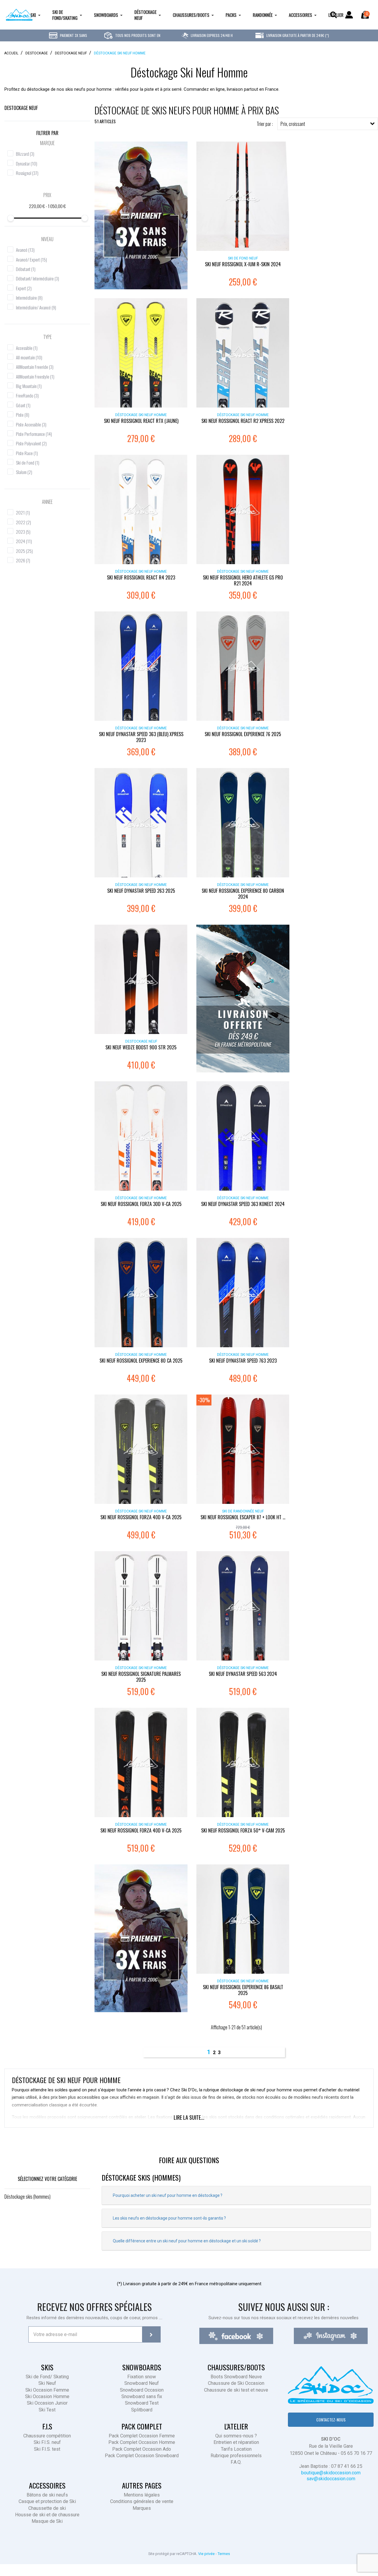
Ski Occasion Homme (47, 2396)
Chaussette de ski (47, 2508)
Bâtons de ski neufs (47, 2495)
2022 (23, 522)
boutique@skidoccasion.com (331, 2473)
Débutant (26, 269)
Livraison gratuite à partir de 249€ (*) (297, 35)
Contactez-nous (331, 2420)
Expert (24, 288)
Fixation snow (142, 2377)
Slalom (24, 472)
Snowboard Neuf (142, 2383)
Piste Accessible (31, 424)
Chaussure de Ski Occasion (236, 2383)
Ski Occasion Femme (47, 2390)
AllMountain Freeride (35, 367)
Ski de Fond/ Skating (47, 2377)
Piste (23, 415)
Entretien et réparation (236, 2442)
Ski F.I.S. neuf (47, 2442)
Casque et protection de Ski (47, 2501)
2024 (24, 541)
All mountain (29, 357)
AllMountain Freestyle (35, 376)
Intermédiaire (29, 298)
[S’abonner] (151, 2334)
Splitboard (142, 2410)
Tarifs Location (236, 2449)
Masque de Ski (47, 2521)
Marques (142, 2508)
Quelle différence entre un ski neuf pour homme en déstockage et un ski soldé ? (187, 2241)
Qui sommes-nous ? (236, 2436)
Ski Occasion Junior (47, 2403)
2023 (23, 532)
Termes (224, 2554)
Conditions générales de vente (142, 2501)
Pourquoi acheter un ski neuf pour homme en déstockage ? (168, 2195)
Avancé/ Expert (31, 259)
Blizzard (25, 154)
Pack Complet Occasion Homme (142, 2442)
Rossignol (27, 173)
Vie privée (206, 2554)
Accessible (27, 348)
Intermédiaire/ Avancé (36, 307)
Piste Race (27, 453)
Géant (23, 405)
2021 (23, 512)
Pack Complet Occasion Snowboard (142, 2456)
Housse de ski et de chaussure (47, 2515)
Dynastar (27, 163)
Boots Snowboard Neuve (236, 2377)
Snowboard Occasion (142, 2390)
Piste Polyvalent (31, 443)
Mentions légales (142, 2495)
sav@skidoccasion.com (331, 2479)
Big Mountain (29, 386)
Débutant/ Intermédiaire (38, 278)
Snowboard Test (142, 2403)
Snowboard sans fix (142, 2396)
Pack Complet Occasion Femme (142, 2436)
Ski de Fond (28, 462)
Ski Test (47, 2410)
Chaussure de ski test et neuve (236, 2390)
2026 (23, 560)
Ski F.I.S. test (47, 2449)
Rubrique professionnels (236, 2456)
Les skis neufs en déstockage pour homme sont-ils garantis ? (169, 2218)
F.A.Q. (236, 2462)
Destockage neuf (21, 108)
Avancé (25, 250)
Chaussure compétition (47, 2436)
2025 (24, 551)
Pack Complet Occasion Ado (142, 2449)
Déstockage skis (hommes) (27, 2197)
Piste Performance (34, 434)
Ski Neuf (47, 2383)
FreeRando (27, 395)
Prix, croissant (293, 124)
